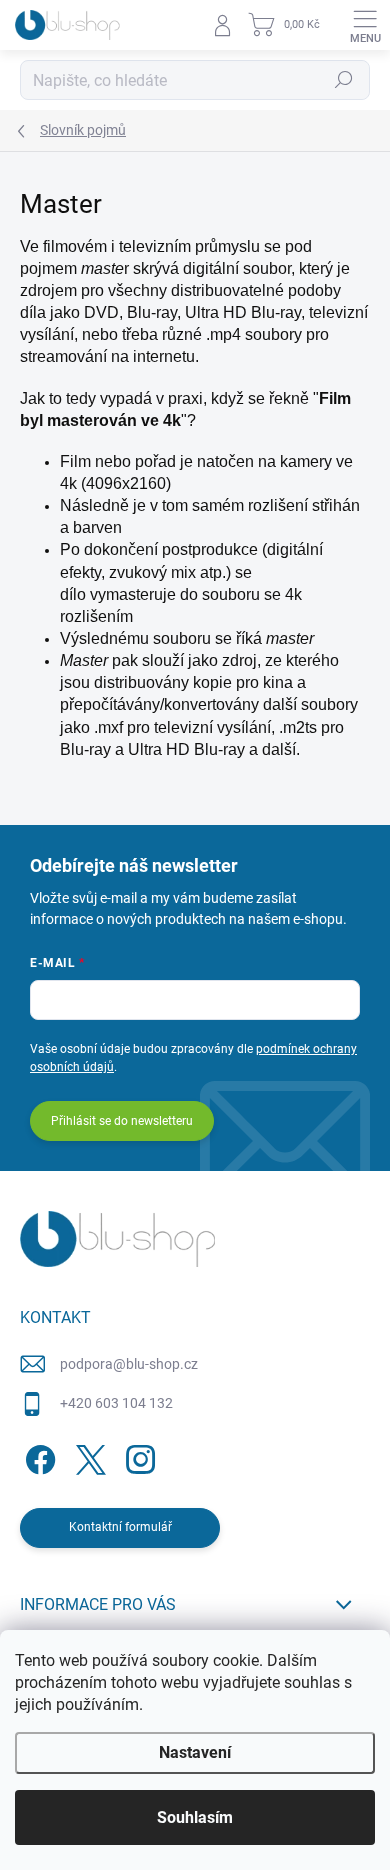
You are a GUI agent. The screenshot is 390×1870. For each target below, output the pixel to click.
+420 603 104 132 (116, 1403)
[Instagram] (137, 1456)
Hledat (344, 80)
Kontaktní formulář (120, 1527)
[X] (87, 1456)
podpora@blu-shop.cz (129, 1364)
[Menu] (365, 25)
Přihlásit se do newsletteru (122, 1121)
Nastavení (195, 1752)
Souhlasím (195, 1817)
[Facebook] (37, 1456)
